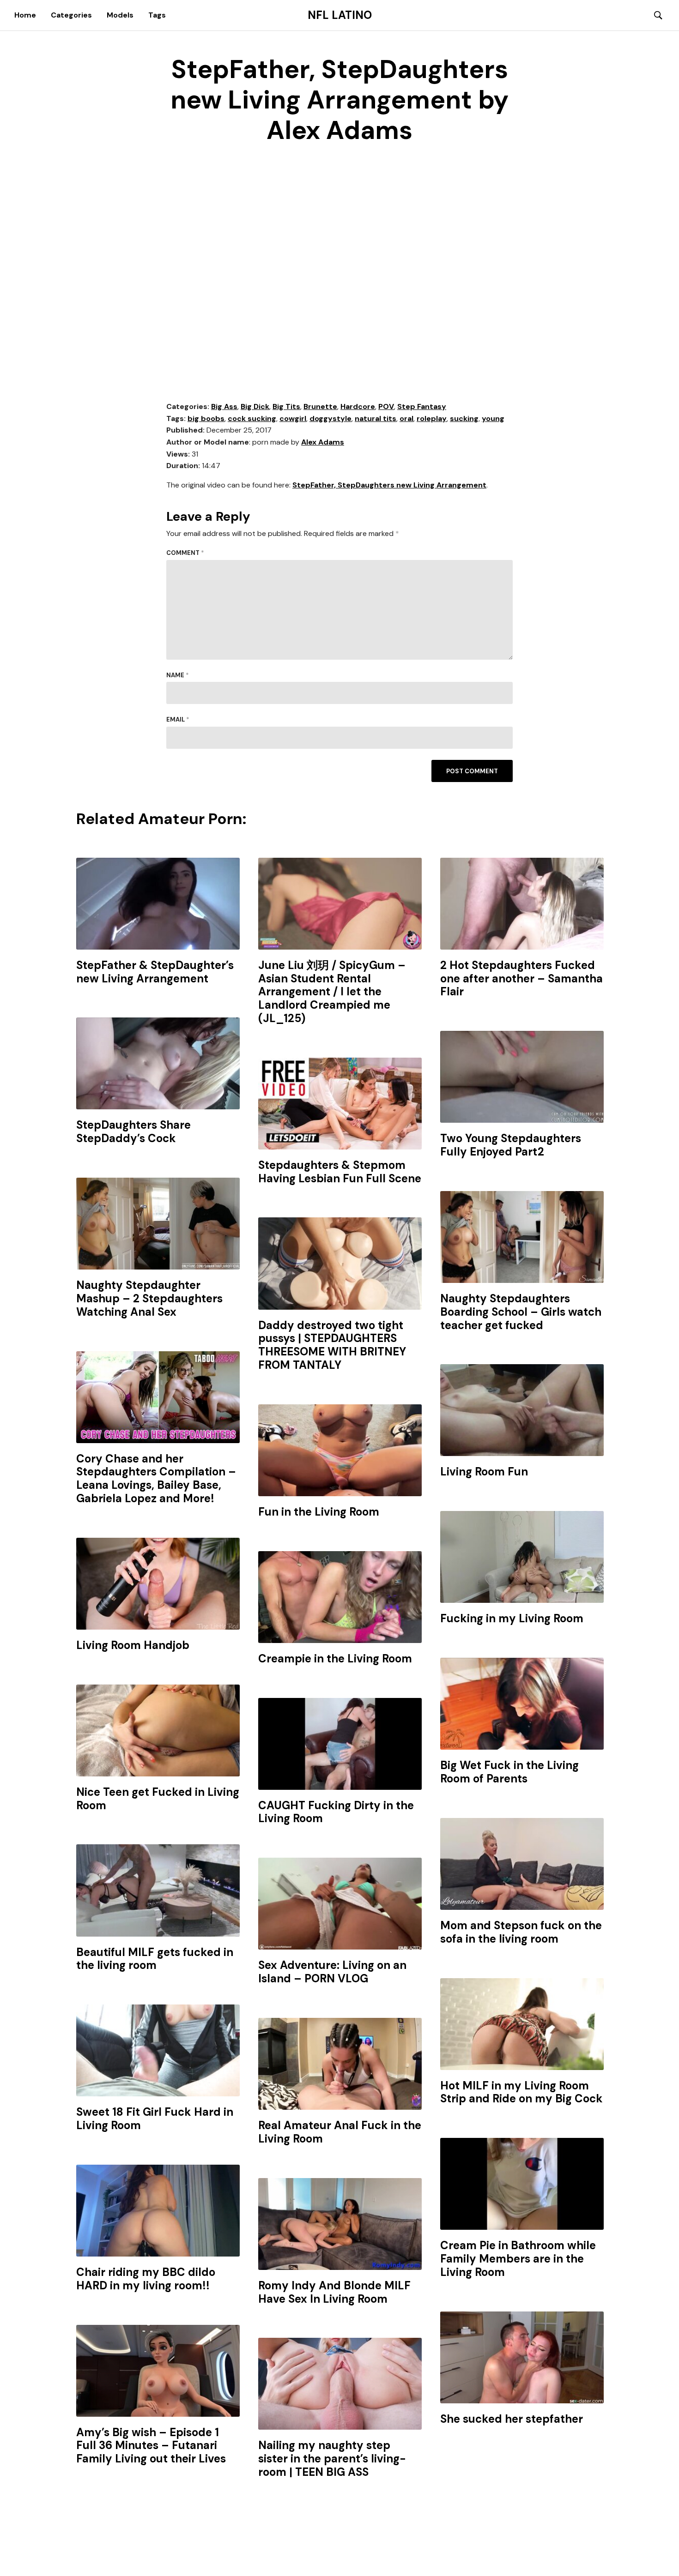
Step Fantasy (422, 406)
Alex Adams (323, 442)
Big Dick (255, 406)
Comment (185, 553)
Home (25, 15)
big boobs (206, 418)
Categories (71, 15)
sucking (464, 418)
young (493, 418)
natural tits (376, 418)
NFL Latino (340, 15)
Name (178, 675)
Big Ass (224, 406)
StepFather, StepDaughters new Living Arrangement (389, 485)
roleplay (432, 418)
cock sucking (252, 418)
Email (178, 719)
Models (120, 15)
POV (386, 406)
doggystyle (330, 418)
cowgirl (293, 418)
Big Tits (286, 406)
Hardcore (358, 406)
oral (406, 418)
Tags (157, 15)
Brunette (320, 406)
